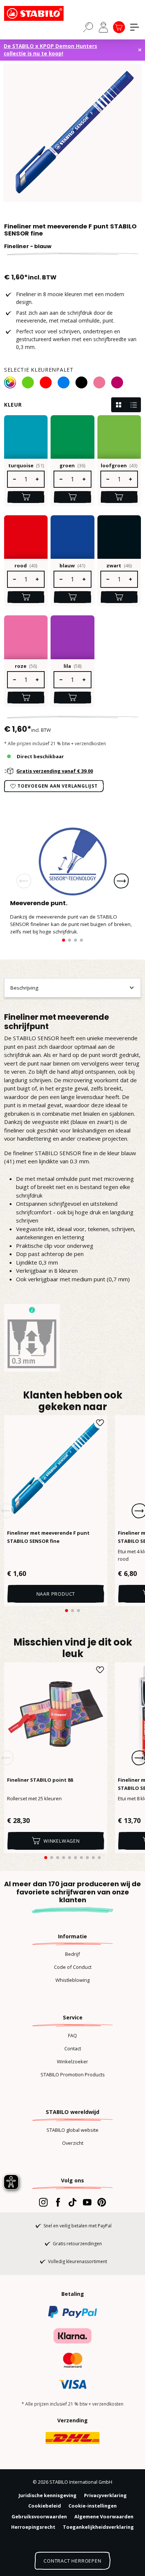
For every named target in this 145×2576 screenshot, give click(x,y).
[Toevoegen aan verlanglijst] (100, 1423)
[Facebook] (58, 2202)
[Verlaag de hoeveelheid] (14, 479)
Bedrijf (72, 1954)
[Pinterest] (102, 2202)
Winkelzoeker (72, 2061)
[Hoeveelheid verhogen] (38, 479)
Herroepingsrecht (33, 2527)
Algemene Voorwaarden (104, 2516)
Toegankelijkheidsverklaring (98, 2527)
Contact (73, 2048)
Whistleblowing (72, 1980)
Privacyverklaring (105, 2495)
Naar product (56, 1594)
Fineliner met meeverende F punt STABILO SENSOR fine (48, 1537)
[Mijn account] (103, 27)
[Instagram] (43, 2202)
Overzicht (73, 2143)
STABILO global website (72, 2130)
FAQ (72, 2035)
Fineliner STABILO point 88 (40, 1780)
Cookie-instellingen (93, 2506)
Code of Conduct (73, 1967)
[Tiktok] (72, 2202)
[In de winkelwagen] (26, 497)
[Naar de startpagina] (41, 13)
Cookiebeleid (45, 2506)
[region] (72, 133)
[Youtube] (87, 2202)
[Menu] (135, 27)
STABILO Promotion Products (73, 2074)
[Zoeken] (88, 27)
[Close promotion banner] (140, 50)
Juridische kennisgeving (48, 2495)
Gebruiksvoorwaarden (39, 2516)
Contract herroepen (72, 2561)
